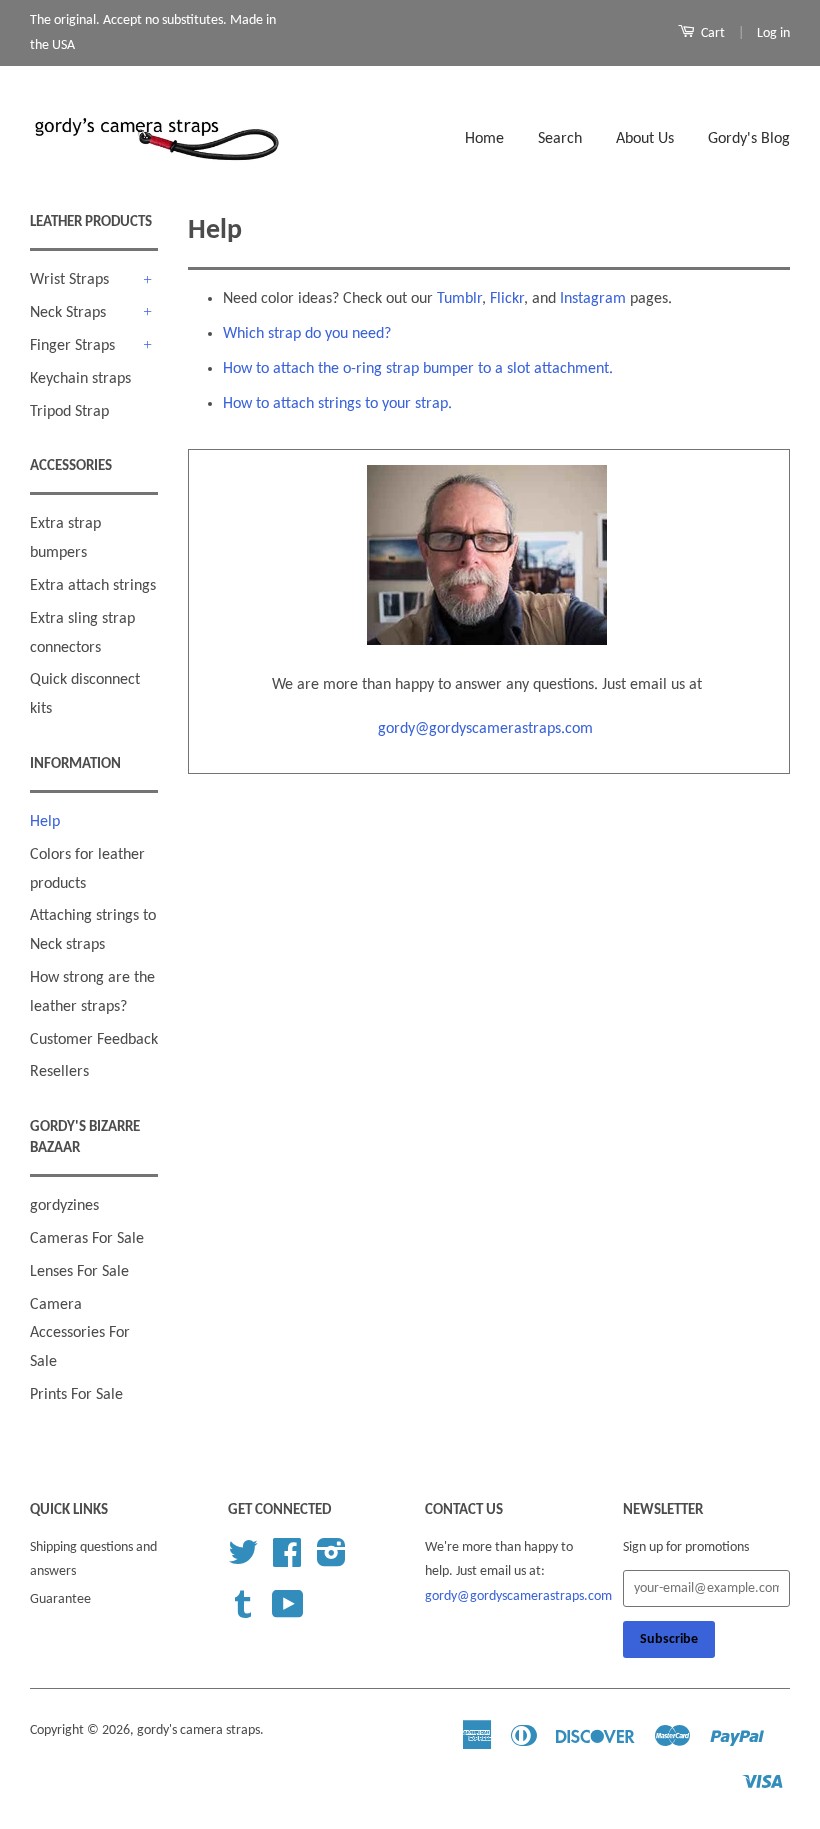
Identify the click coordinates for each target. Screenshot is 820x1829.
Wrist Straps (69, 280)
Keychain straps (80, 379)
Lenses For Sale (79, 1272)
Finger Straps (72, 346)
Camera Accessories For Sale (80, 1334)
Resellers (59, 1072)
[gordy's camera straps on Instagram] (331, 1560)
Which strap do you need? (307, 334)
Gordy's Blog (749, 139)
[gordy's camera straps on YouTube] (288, 1612)
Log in (773, 33)
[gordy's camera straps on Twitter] (243, 1560)
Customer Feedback (94, 1040)
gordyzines (64, 1206)
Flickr (507, 299)
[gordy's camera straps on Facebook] (287, 1560)
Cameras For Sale (87, 1239)
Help (45, 822)
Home (484, 139)
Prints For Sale (76, 1395)
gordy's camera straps (198, 1730)
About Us (645, 139)
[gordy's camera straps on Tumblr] (243, 1612)
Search (560, 139)
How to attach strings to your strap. (337, 404)
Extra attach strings (93, 586)
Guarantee (60, 1599)
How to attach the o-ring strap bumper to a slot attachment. (418, 369)
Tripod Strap (69, 412)
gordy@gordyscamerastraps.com (487, 729)
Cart (711, 33)
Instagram (593, 299)
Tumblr (459, 299)
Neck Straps (68, 313)
